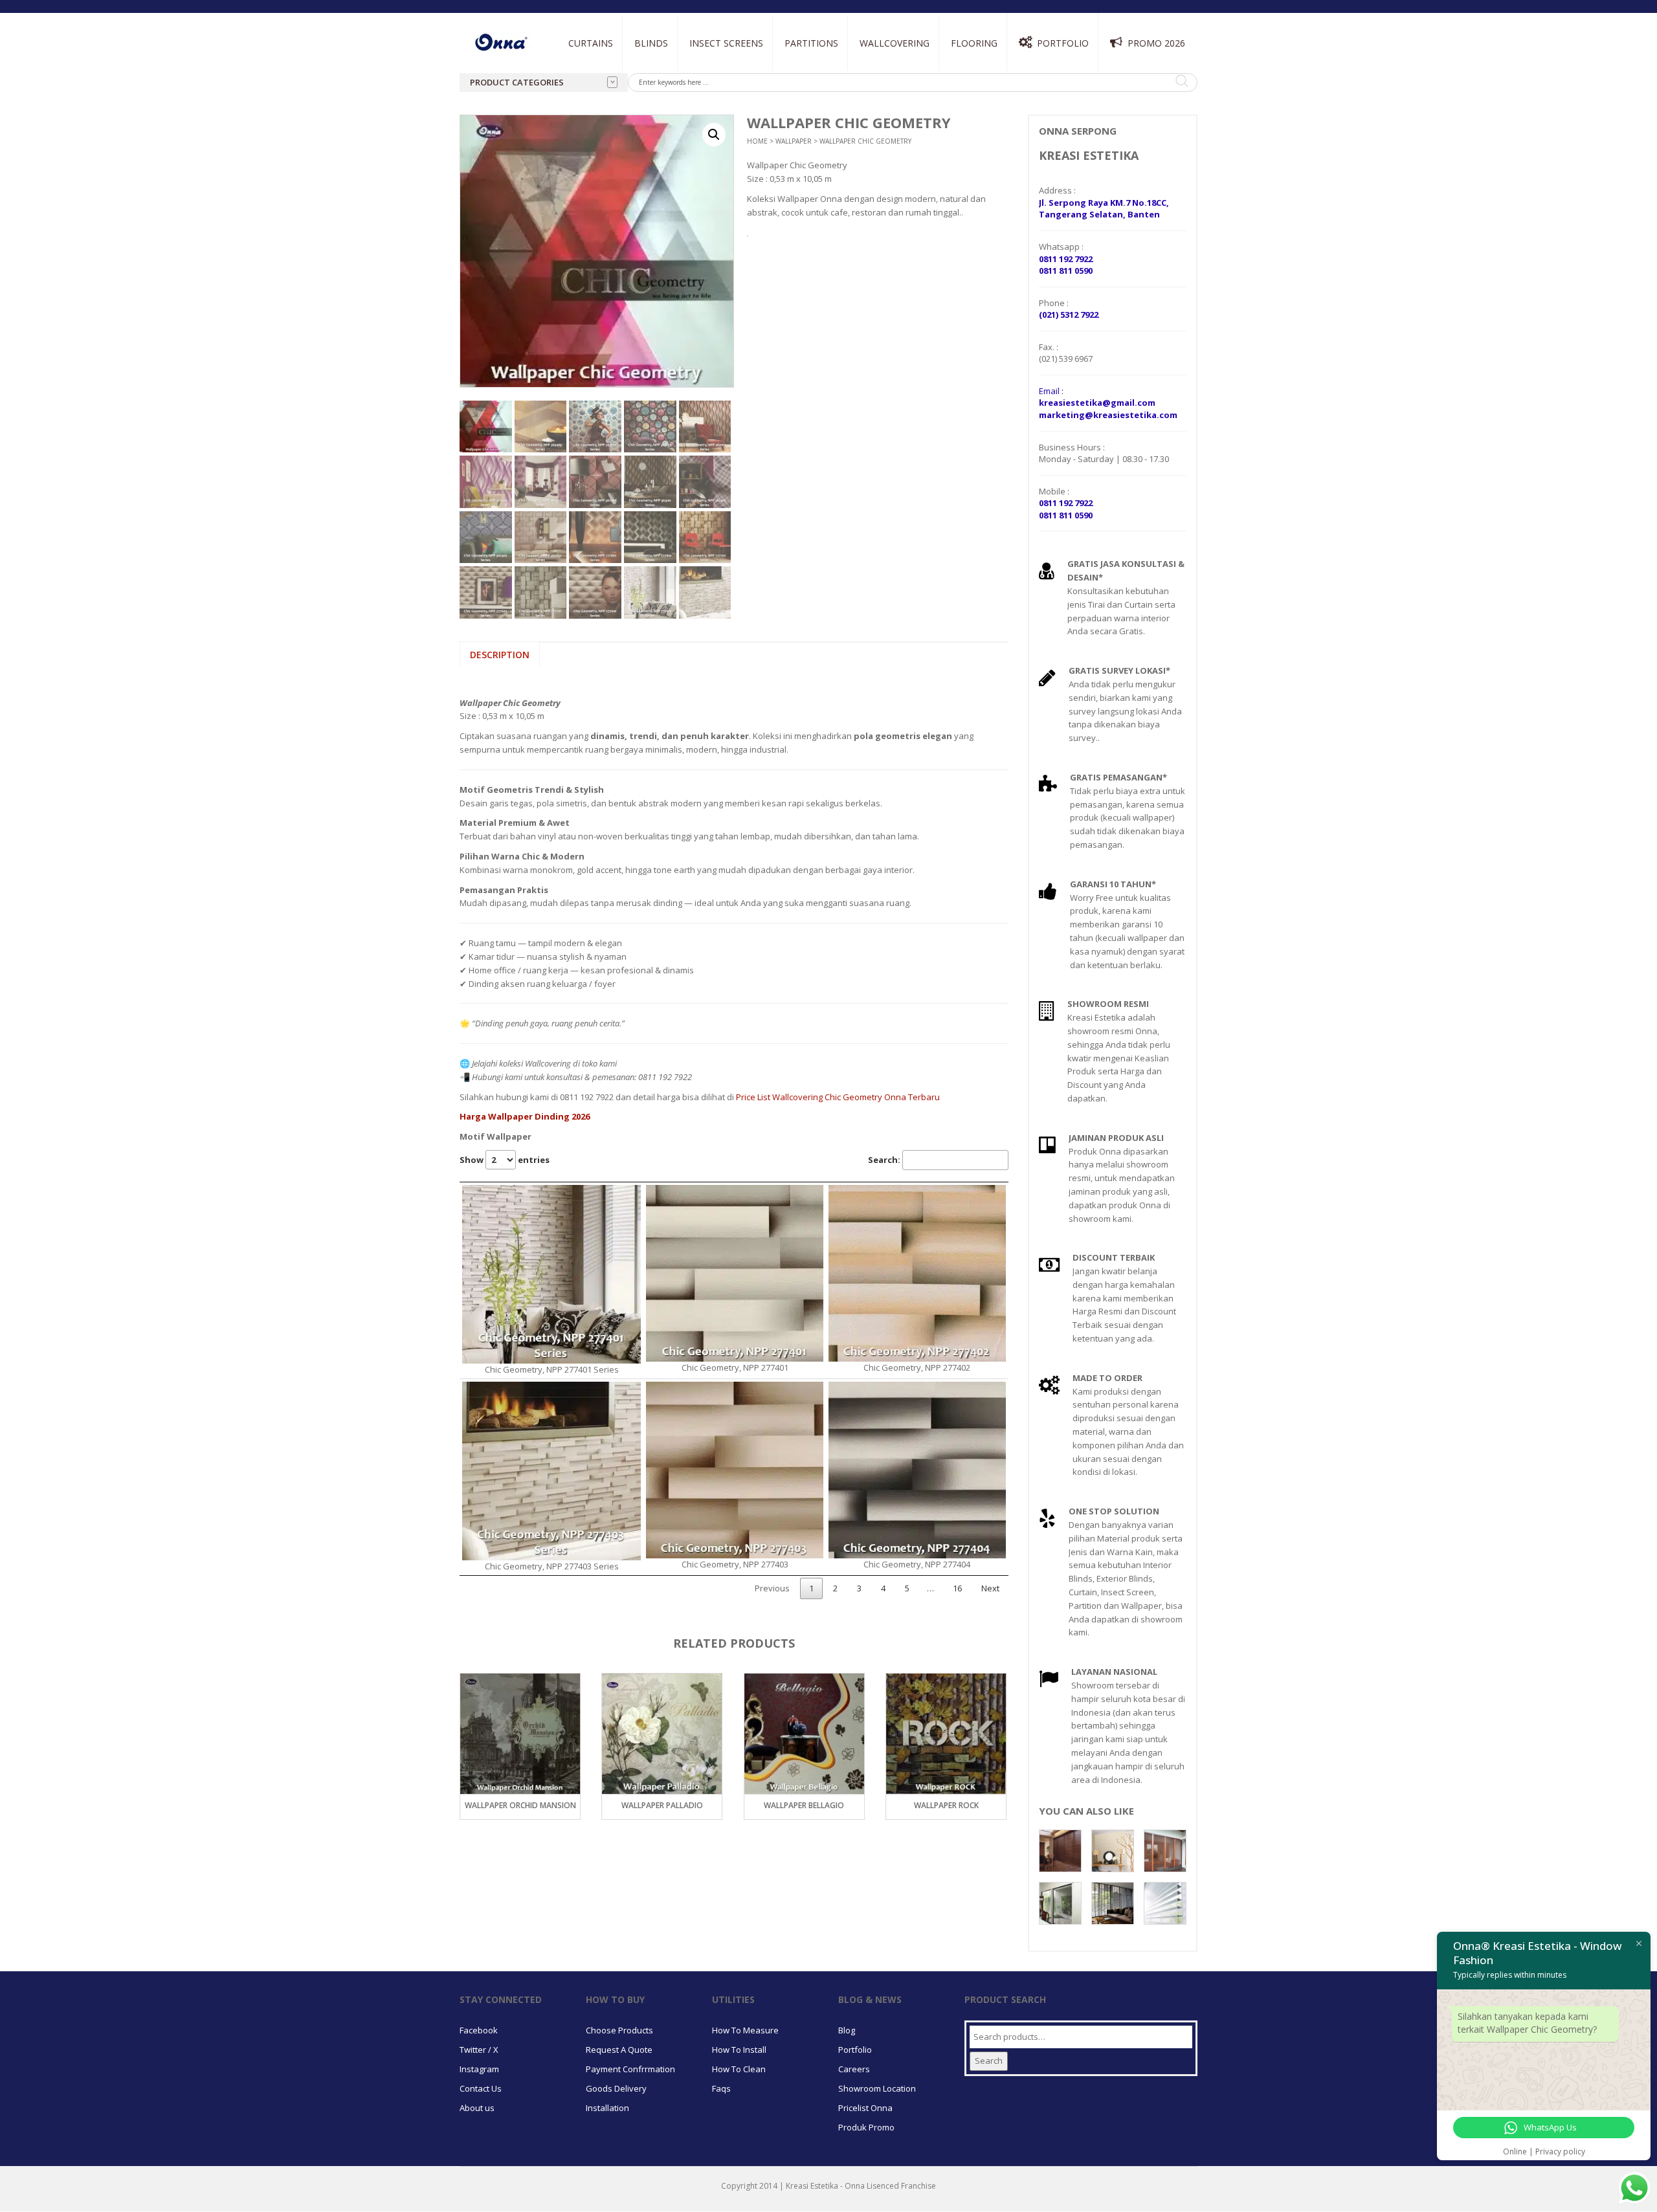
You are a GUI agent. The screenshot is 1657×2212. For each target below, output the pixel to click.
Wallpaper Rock (804, 1805)
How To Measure (745, 2030)
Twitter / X (479, 2050)
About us (477, 2108)
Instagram (479, 2069)
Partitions (811, 43)
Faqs (721, 2088)
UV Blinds (783, 107)
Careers (854, 2069)
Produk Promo (866, 2127)
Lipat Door (711, 72)
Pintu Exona (808, 72)
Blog (847, 2030)
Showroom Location (877, 2088)
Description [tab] (500, 655)
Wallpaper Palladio (520, 1805)
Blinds (651, 43)
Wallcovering (895, 43)
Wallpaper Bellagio (662, 1805)
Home (757, 141)
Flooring (974, 43)
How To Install (739, 2050)
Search (989, 2061)
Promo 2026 (1156, 43)
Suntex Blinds (791, 92)
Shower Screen (814, 102)
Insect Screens (726, 43)
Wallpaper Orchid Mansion (946, 1805)
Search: (884, 1160)
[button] (714, 135)
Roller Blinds (662, 92)
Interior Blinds (667, 72)
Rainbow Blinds (665, 107)
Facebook (479, 2030)
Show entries (505, 1160)
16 (957, 1588)
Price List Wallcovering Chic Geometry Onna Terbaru (838, 1097)
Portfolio (1063, 43)
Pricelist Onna (865, 2108)
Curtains (591, 43)
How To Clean (739, 2069)
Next (990, 1588)
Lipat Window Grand (730, 102)
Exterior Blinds (797, 72)
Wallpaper (794, 141)
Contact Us (481, 2088)
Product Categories (517, 82)
